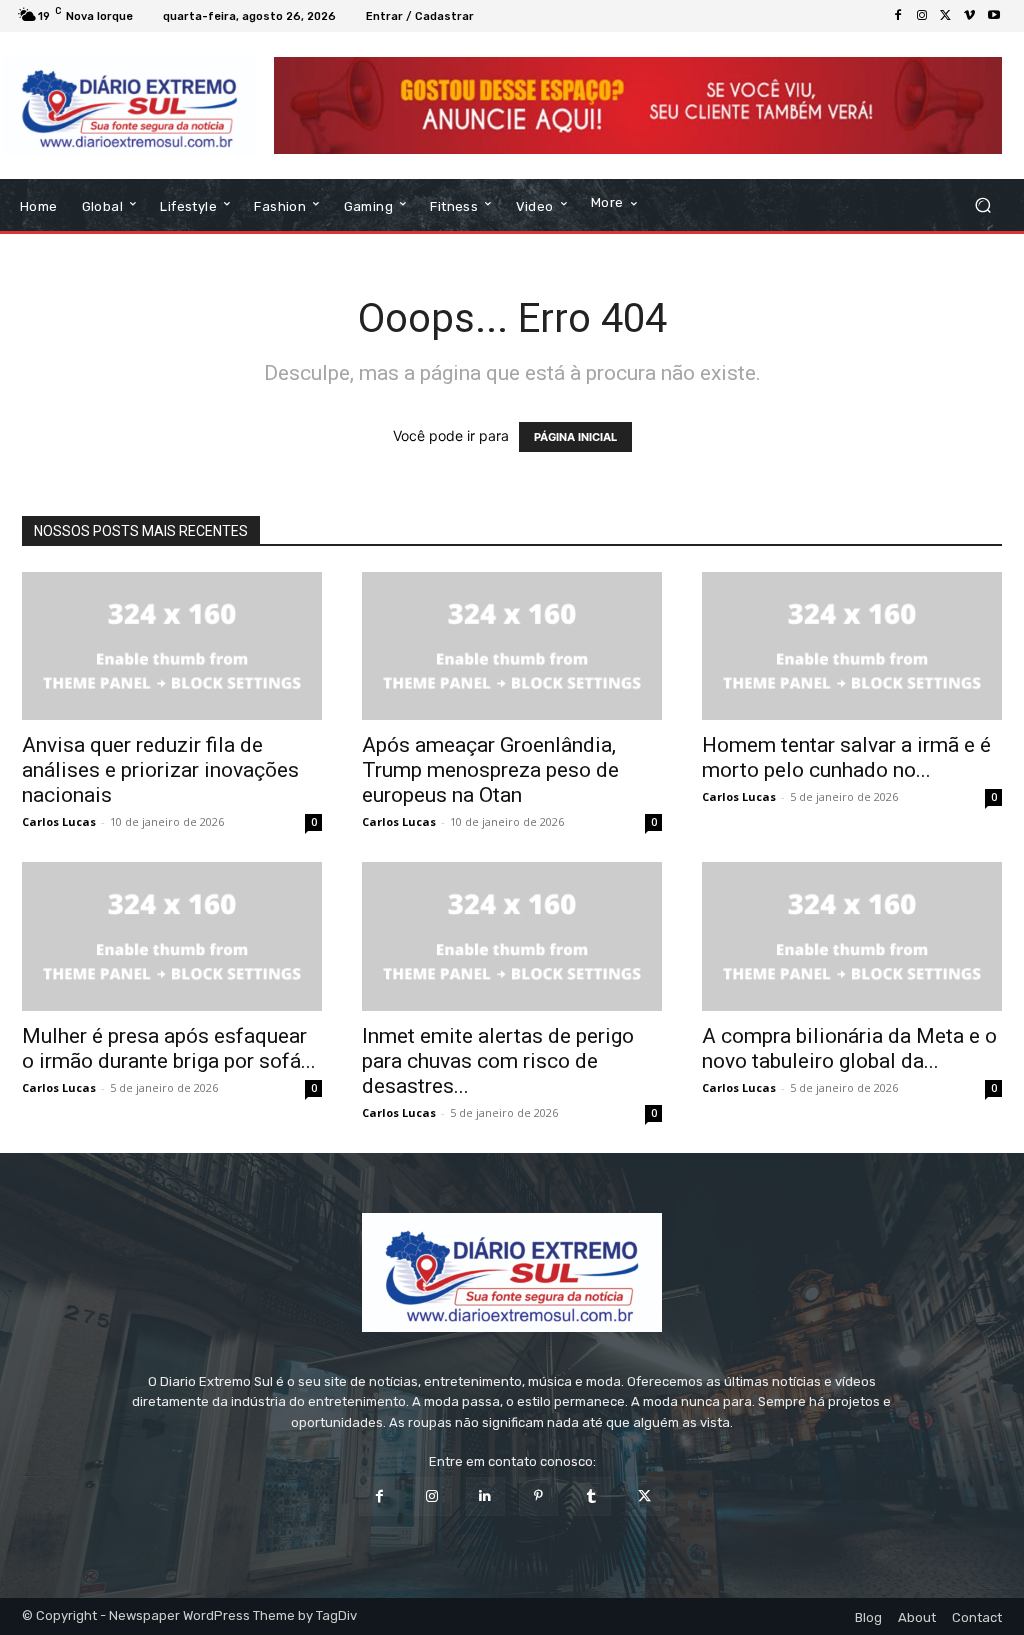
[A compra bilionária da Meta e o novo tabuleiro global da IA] (852, 936)
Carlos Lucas (59, 821)
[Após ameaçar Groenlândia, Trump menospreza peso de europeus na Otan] (512, 646)
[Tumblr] (591, 1496)
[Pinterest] (538, 1496)
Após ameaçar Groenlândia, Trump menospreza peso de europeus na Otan (490, 770)
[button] (982, 205)
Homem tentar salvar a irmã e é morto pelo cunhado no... (846, 757)
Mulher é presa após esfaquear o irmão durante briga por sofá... (169, 1048)
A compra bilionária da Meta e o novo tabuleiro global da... (849, 1048)
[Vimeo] (970, 16)
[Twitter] (946, 16)
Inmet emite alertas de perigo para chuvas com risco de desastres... (498, 1061)
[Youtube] (994, 16)
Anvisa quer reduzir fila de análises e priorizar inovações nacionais (160, 770)
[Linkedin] (485, 1496)
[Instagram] (922, 16)
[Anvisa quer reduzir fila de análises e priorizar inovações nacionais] (172, 646)
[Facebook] (898, 16)
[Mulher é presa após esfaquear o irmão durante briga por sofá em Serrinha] (172, 936)
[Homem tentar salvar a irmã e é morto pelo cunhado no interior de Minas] (852, 646)
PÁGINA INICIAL (575, 437)
